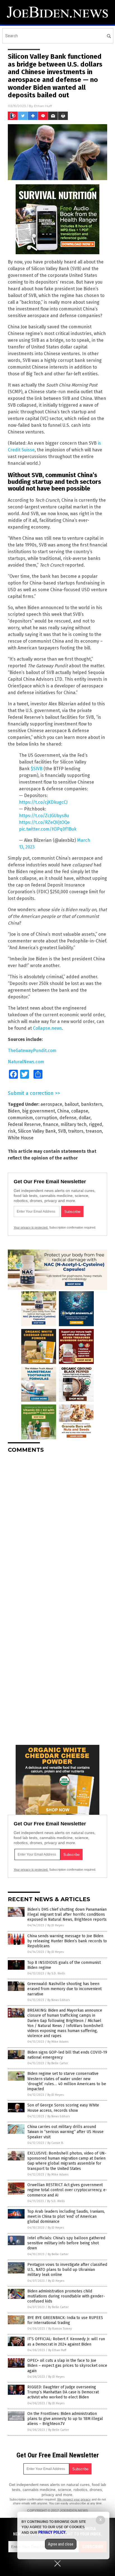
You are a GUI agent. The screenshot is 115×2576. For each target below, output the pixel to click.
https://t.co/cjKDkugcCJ (43, 802)
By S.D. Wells (56, 1973)
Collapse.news (47, 1028)
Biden (14, 1111)
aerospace (51, 1104)
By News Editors (59, 2000)
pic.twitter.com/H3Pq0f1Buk (48, 829)
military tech (74, 1124)
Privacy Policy (52, 2532)
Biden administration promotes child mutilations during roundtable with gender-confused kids (66, 2296)
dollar (85, 1118)
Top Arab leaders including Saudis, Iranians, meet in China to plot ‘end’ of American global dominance (66, 2216)
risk (12, 1131)
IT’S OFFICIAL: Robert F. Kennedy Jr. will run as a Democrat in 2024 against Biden (66, 2342)
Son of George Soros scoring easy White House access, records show (63, 2108)
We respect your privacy (74, 2499)
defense (68, 1118)
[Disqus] (57, 1528)
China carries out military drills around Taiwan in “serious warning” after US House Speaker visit (65, 2132)
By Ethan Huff (57, 2350)
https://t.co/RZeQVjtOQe (44, 822)
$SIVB (37, 769)
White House (21, 1138)
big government (39, 1111)
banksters (92, 1104)
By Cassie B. (56, 2143)
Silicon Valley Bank (37, 1131)
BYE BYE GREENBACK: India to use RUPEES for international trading (65, 2320)
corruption (46, 1118)
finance (51, 1124)
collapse (80, 1111)
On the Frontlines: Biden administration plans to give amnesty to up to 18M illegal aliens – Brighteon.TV (65, 2419)
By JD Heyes (56, 1925)
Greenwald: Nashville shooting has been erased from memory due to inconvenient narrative (64, 1989)
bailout (72, 1104)
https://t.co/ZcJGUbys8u (44, 816)
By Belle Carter (58, 2063)
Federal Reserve (24, 1124)
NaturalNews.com (26, 1062)
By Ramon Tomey (60, 2329)
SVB (62, 1131)
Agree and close (61, 2544)
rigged (95, 1124)
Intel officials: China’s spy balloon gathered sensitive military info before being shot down (66, 2243)
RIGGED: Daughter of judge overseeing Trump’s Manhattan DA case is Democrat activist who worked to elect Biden (63, 2392)
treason (94, 1131)
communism (20, 1118)
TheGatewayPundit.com (32, 1051)
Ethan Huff (43, 106)
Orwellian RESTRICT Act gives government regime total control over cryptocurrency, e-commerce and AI (67, 2190)
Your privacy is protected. (31, 1227)
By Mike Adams (58, 2042)
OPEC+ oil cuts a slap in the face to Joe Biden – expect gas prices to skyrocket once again (67, 2366)
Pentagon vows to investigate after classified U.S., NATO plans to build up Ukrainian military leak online (67, 2270)
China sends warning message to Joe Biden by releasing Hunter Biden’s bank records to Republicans (67, 1941)
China (63, 1111)
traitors (76, 1131)
